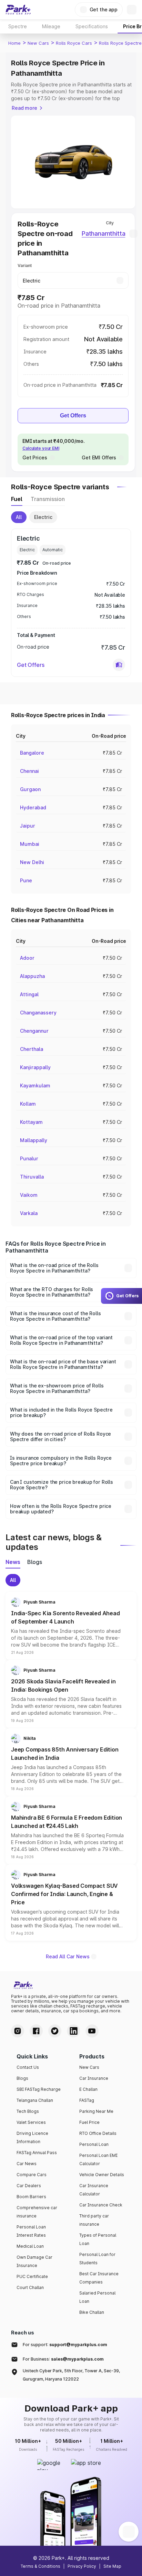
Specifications (92, 26)
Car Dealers (29, 2186)
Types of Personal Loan (98, 2239)
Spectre (18, 26)
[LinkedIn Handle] (73, 2031)
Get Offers (73, 416)
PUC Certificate (32, 2276)
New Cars (38, 43)
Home (14, 43)
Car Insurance (94, 2078)
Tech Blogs (28, 2111)
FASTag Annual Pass (37, 2153)
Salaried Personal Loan (97, 2297)
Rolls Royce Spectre (120, 43)
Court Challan (30, 2287)
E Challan (88, 2089)
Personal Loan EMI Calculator (98, 2159)
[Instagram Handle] (18, 2031)
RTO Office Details (98, 2133)
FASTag (87, 2100)
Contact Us (28, 2067)
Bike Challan (92, 2312)
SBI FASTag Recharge (39, 2089)
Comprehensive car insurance (37, 2212)
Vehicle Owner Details (102, 2175)
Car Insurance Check (101, 2205)
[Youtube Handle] (92, 2031)
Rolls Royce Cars (74, 43)
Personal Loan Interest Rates (31, 2231)
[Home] (18, 10)
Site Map (112, 2566)
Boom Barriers (31, 2197)
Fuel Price (89, 2122)
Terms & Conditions (40, 2566)
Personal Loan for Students (97, 2259)
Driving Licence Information (32, 2137)
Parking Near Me (96, 2111)
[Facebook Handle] (36, 2031)
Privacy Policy (82, 2566)
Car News (27, 2164)
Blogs (22, 2078)
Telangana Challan (35, 2100)
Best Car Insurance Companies (99, 2278)
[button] (119, 665)
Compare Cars (32, 2175)
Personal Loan (94, 2144)
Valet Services (31, 2122)
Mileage (51, 26)
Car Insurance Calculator (94, 2190)
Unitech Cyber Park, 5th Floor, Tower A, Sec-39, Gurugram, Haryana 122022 (71, 2375)
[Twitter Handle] (55, 2031)
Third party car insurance (94, 2220)
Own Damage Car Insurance (34, 2261)
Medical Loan (30, 2246)
